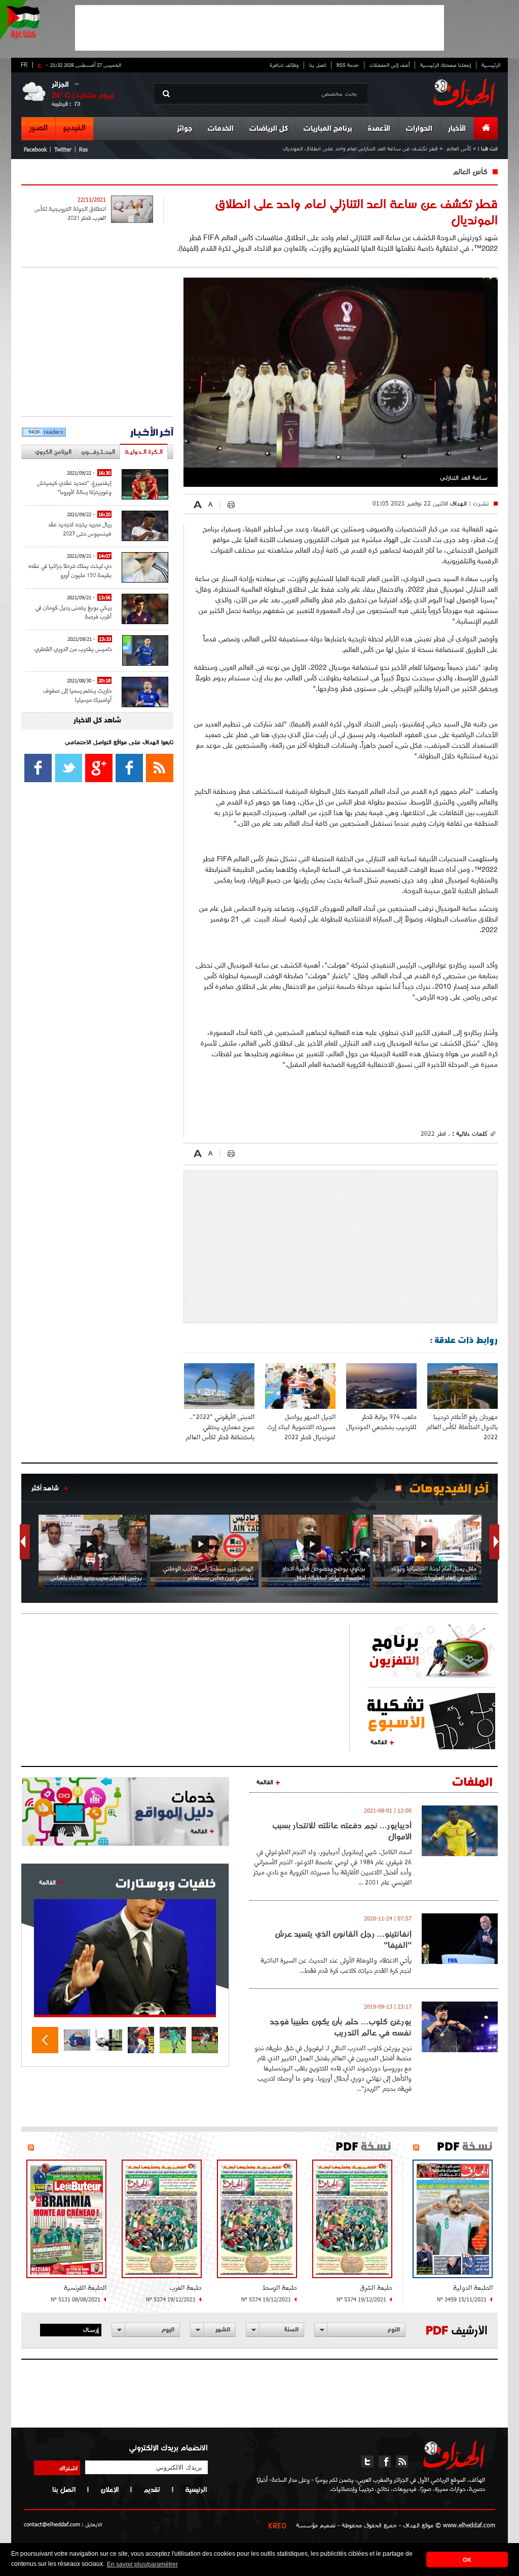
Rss (83, 149)
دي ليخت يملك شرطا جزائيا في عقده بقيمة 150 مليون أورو (70, 570)
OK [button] (467, 2560)
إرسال (91, 2329)
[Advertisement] (259, 28)
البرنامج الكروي (53, 452)
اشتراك (68, 2468)
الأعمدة (379, 129)
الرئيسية (491, 65)
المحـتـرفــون (98, 452)
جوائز (184, 129)
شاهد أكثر (45, 1488)
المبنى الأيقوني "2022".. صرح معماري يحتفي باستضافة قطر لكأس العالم (220, 1427)
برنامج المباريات (328, 129)
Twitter (63, 149)
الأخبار (457, 129)
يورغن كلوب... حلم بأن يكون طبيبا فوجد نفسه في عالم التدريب (341, 2027)
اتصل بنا (318, 65)
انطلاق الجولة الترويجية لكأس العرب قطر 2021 (70, 213)
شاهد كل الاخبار (97, 721)
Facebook (35, 149)
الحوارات (419, 129)
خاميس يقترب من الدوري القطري (73, 649)
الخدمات (221, 129)
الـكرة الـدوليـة (144, 452)
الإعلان (109, 2489)
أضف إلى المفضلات (390, 65)
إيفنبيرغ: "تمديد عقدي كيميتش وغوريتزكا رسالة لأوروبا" (74, 487)
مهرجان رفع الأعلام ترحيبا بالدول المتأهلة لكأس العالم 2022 (462, 1427)
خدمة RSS (348, 65)
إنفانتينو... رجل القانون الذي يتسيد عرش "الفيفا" (343, 1939)
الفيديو (75, 128)
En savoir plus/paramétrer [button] (142, 2564)
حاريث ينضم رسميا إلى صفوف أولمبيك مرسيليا (77, 695)
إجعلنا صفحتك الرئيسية (446, 65)
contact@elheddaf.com (52, 2524)
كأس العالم (459, 148)
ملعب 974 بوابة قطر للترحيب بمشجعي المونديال (381, 1422)
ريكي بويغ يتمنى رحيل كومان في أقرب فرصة (73, 612)
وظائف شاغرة (284, 65)
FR (24, 64)
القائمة (379, 1742)
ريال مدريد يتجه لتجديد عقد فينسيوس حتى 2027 (80, 529)
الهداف (457, 503)
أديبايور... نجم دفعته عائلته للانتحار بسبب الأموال (342, 1831)
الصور (38, 128)
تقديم (152, 2489)
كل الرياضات (269, 129)
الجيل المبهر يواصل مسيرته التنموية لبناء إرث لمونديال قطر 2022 (301, 1427)
